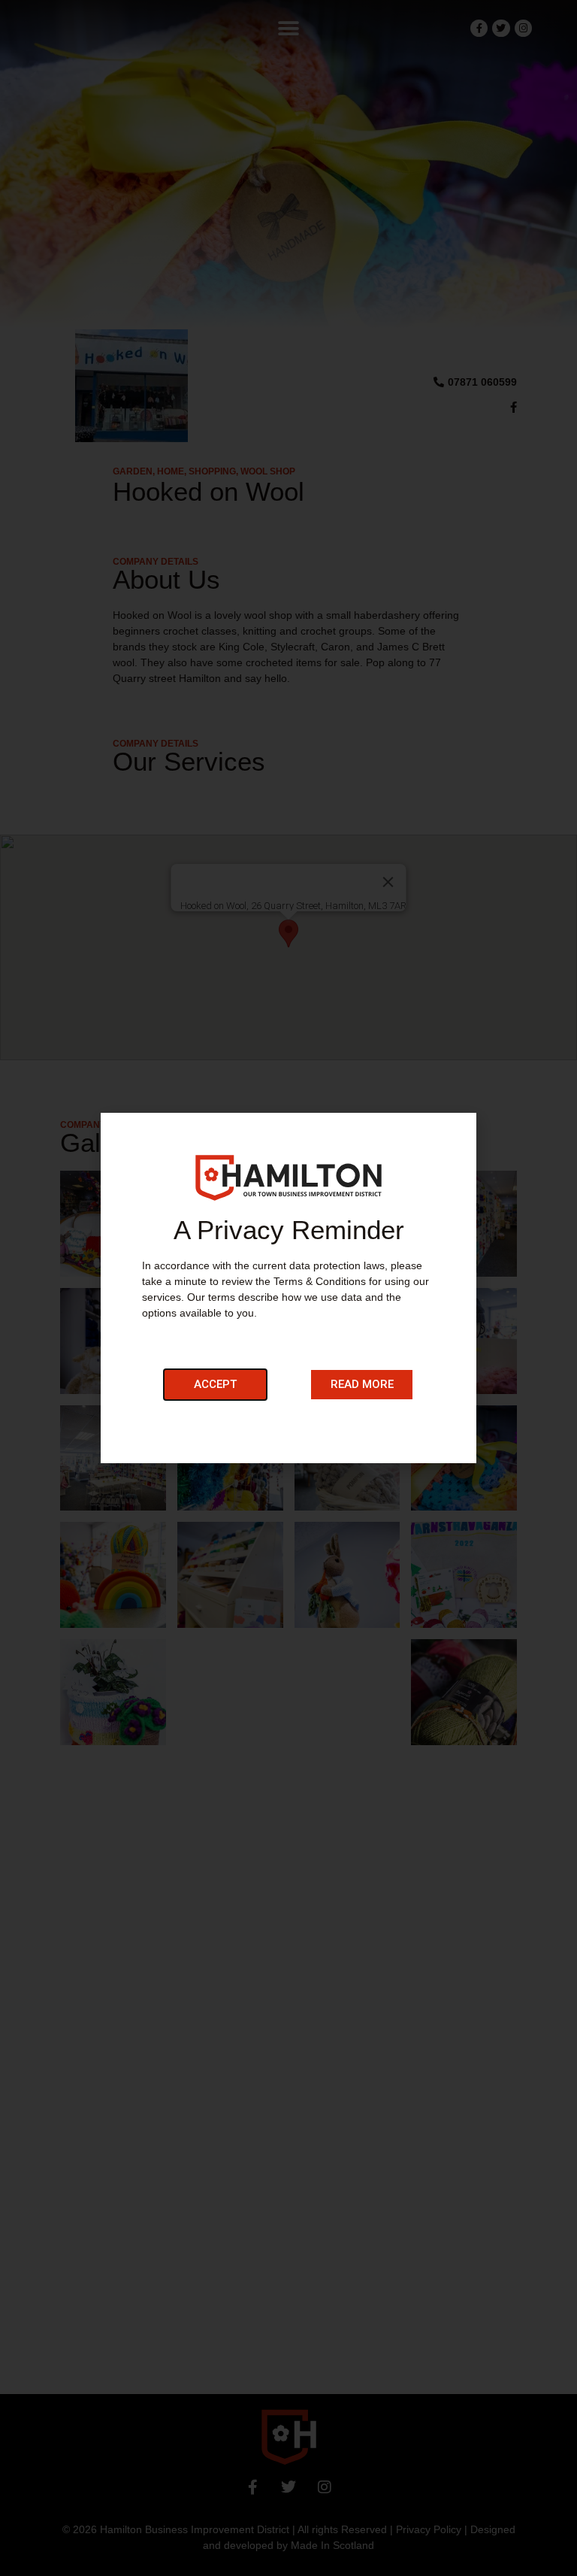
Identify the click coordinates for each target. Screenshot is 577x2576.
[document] (288, 1288)
